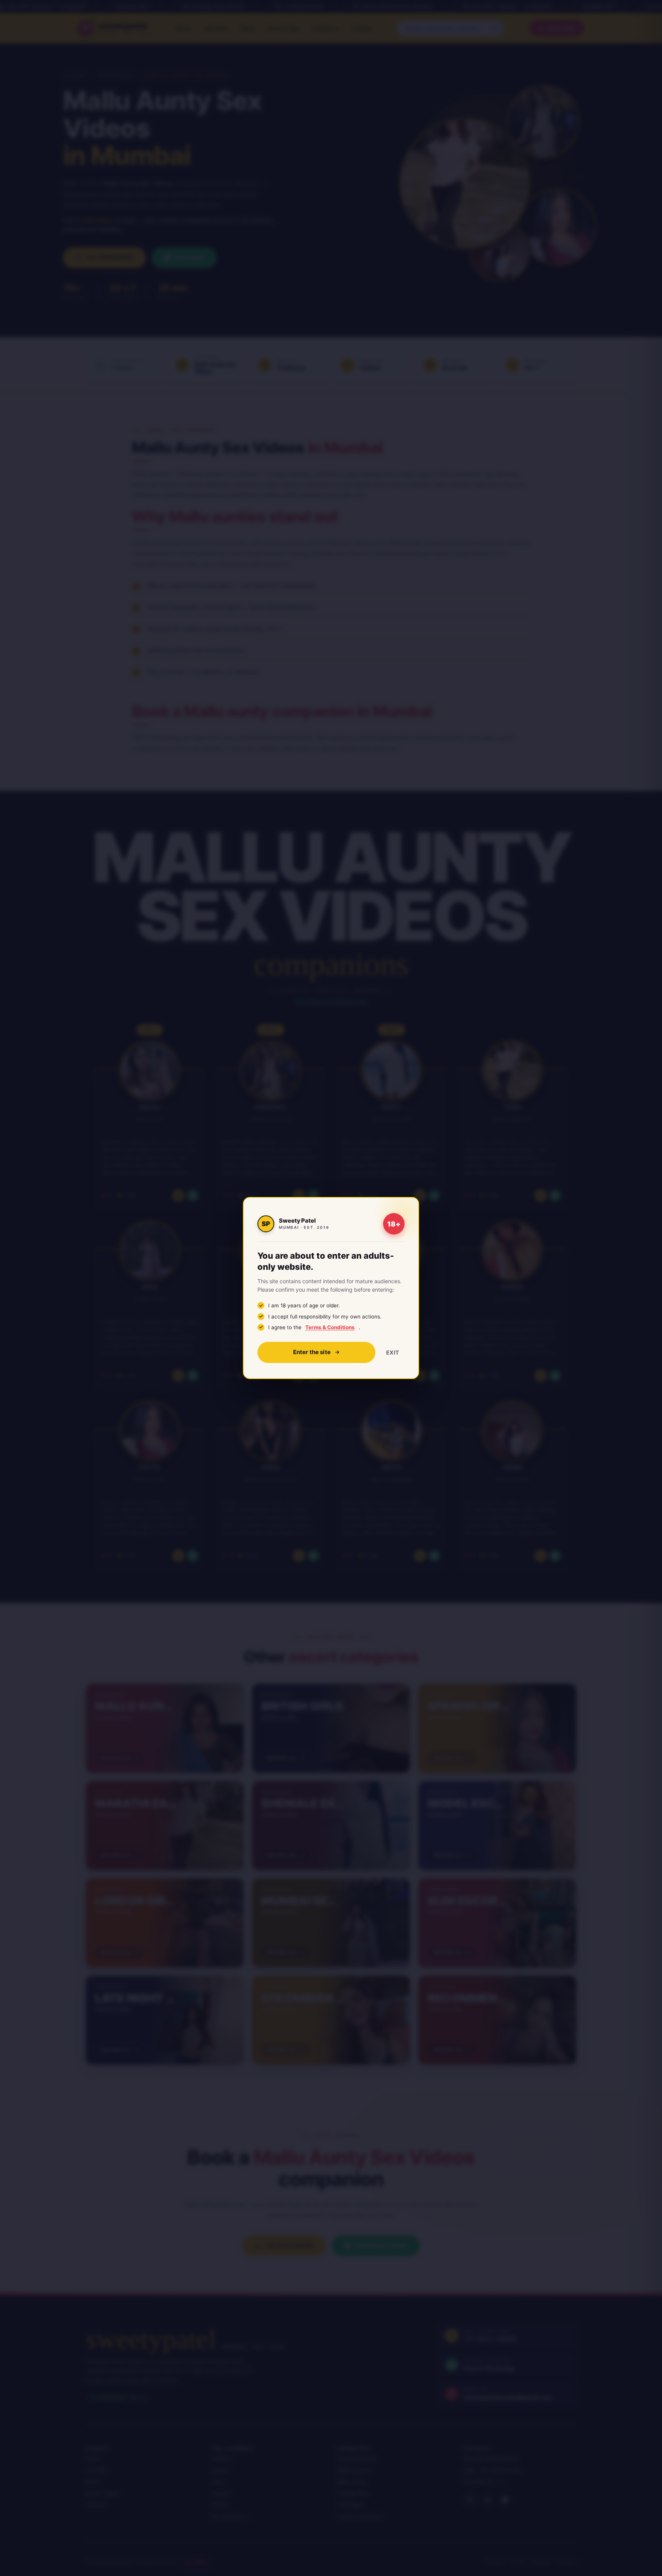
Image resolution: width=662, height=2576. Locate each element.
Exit (393, 1352)
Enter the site (312, 1352)
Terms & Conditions (330, 1327)
